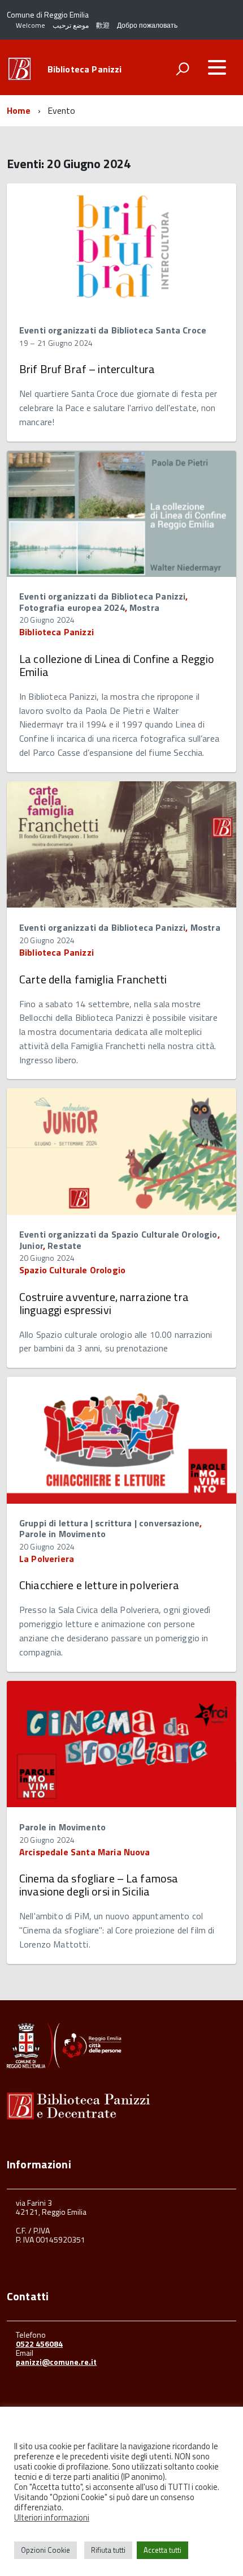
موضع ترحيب (71, 25)
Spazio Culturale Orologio (72, 1270)
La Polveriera (47, 1559)
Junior (31, 1246)
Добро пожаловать (147, 25)
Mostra (144, 607)
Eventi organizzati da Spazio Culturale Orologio (118, 1234)
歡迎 (103, 25)
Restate (64, 1246)
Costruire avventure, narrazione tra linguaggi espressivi (104, 1303)
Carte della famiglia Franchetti (93, 979)
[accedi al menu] (217, 67)
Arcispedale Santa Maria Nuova (85, 1852)
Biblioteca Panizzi (85, 69)
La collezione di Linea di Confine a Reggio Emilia (117, 665)
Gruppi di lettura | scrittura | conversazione (109, 1523)
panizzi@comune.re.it (56, 2362)
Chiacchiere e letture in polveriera (99, 1585)
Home (19, 110)
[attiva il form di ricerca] (183, 69)
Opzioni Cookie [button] (45, 2550)
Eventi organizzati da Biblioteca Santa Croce (113, 330)
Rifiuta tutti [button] (108, 2550)
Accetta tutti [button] (162, 2550)
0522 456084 (39, 2344)
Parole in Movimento (62, 1534)
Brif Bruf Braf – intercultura (87, 369)
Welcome (31, 25)
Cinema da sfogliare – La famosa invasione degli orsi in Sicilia (99, 1885)
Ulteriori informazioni (52, 2518)
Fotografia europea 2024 (72, 607)
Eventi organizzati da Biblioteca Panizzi (102, 596)
